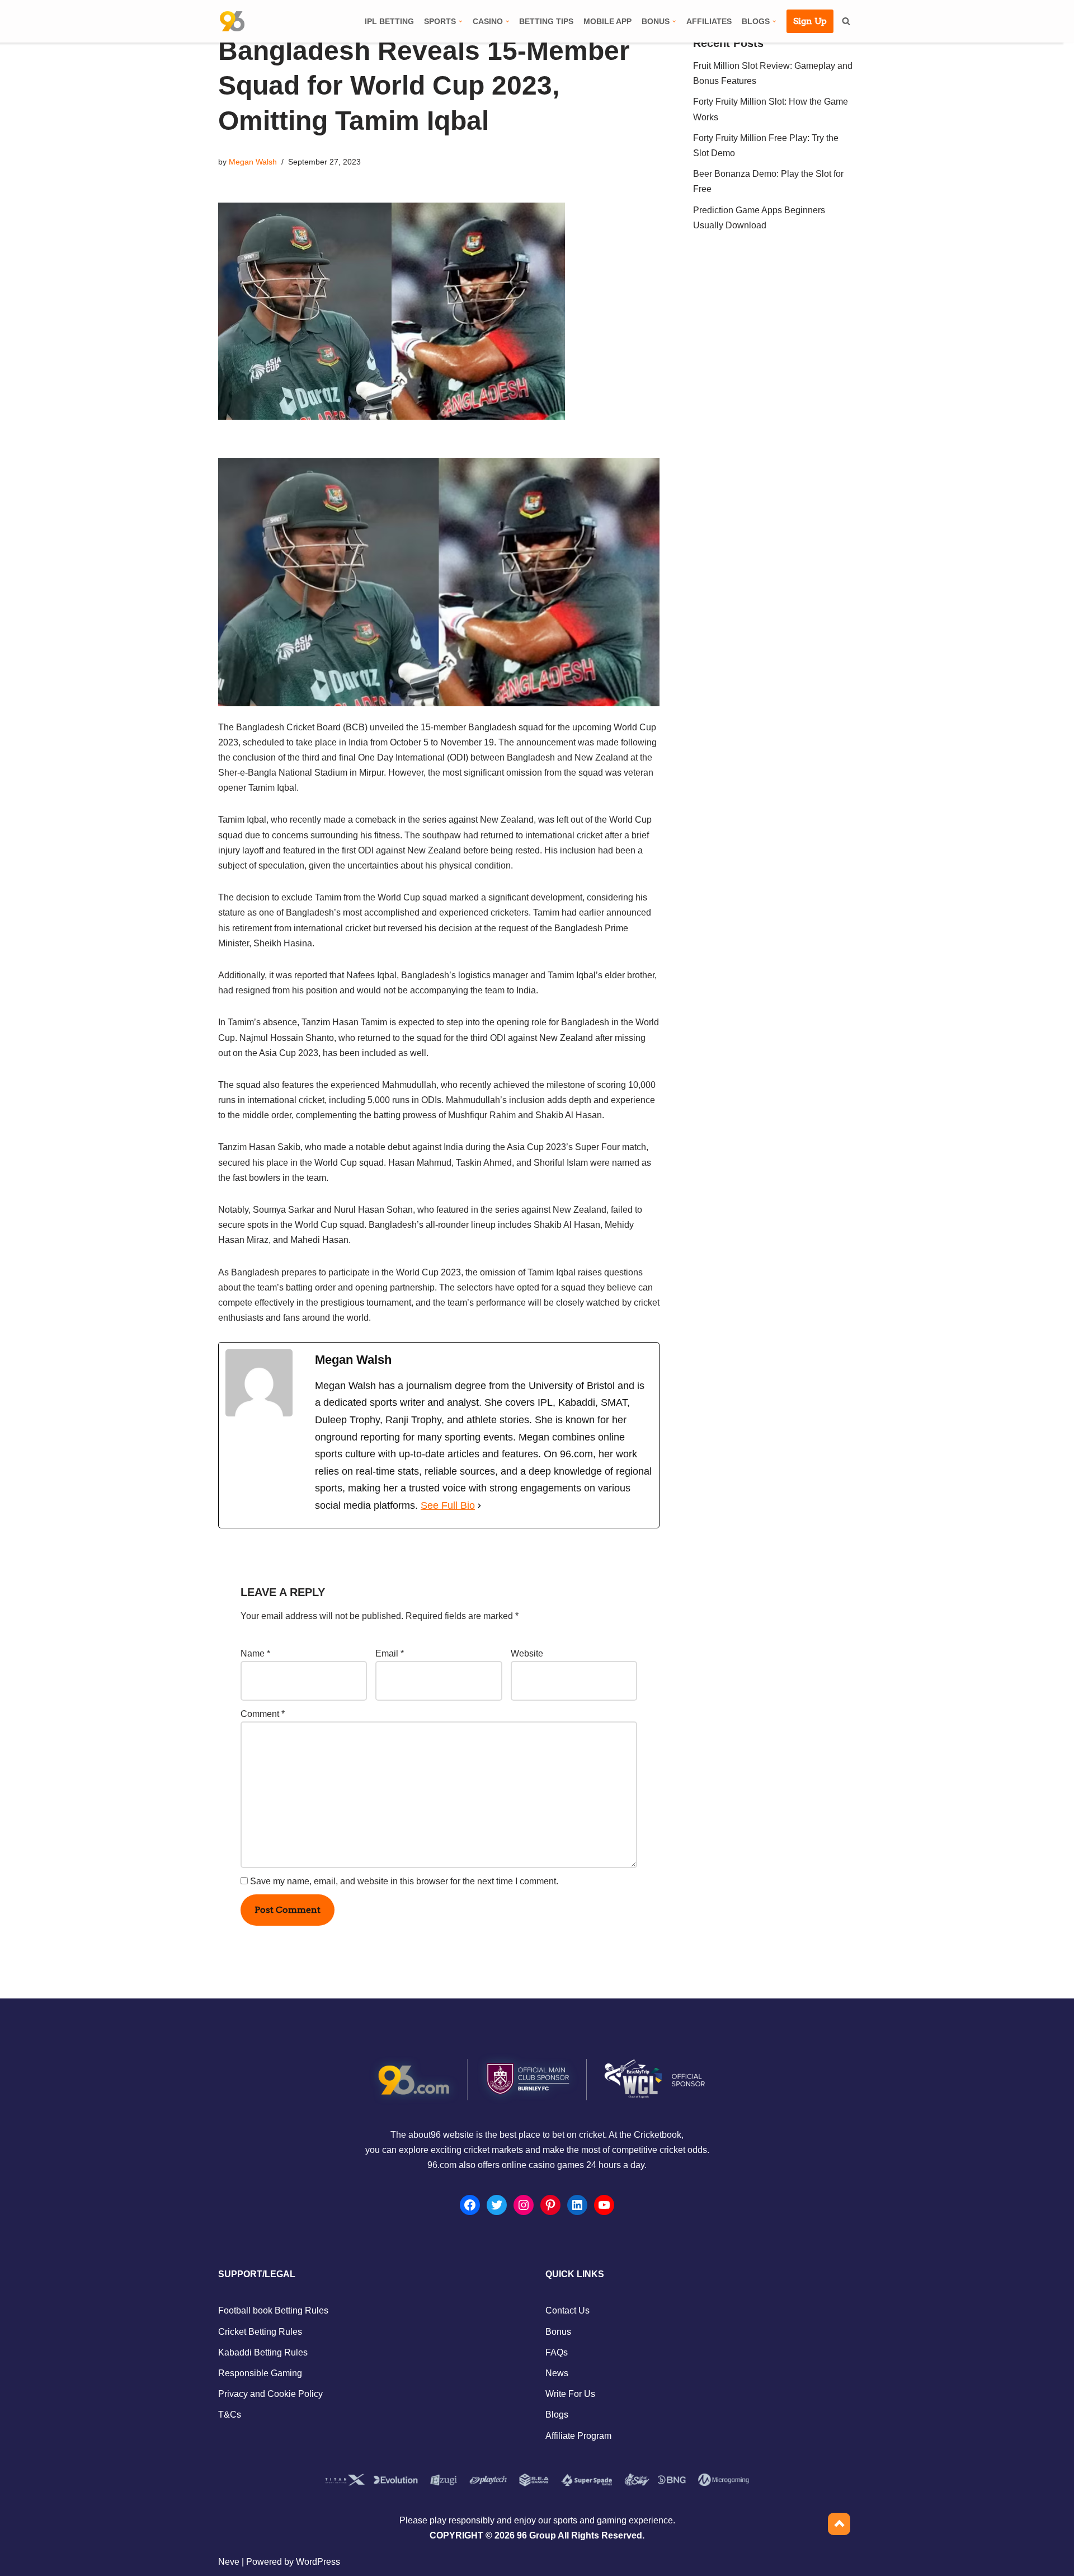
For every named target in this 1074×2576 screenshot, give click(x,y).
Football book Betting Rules (273, 2310)
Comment (263, 1714)
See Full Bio (448, 1505)
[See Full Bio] (479, 1506)
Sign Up (810, 21)
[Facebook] (470, 2205)
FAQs (557, 2352)
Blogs (557, 2415)
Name (255, 1653)
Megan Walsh (253, 162)
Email (390, 1653)
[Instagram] (524, 2205)
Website (527, 1653)
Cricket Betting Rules (260, 2332)
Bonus (558, 2332)
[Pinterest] (550, 2205)
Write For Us (570, 2394)
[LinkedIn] (577, 2205)
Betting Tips (546, 21)
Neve (229, 2562)
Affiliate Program (578, 2436)
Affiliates (709, 21)
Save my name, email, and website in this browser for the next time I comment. (404, 1881)
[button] (460, 21)
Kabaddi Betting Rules (263, 2352)
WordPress (318, 2562)
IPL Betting (389, 21)
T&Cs (230, 2415)
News (557, 2373)
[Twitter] (497, 2205)
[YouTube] (604, 2205)
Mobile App (607, 21)
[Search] (846, 21)
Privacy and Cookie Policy (270, 2394)
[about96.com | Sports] (232, 21)
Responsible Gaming (260, 2373)
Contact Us (567, 2310)
